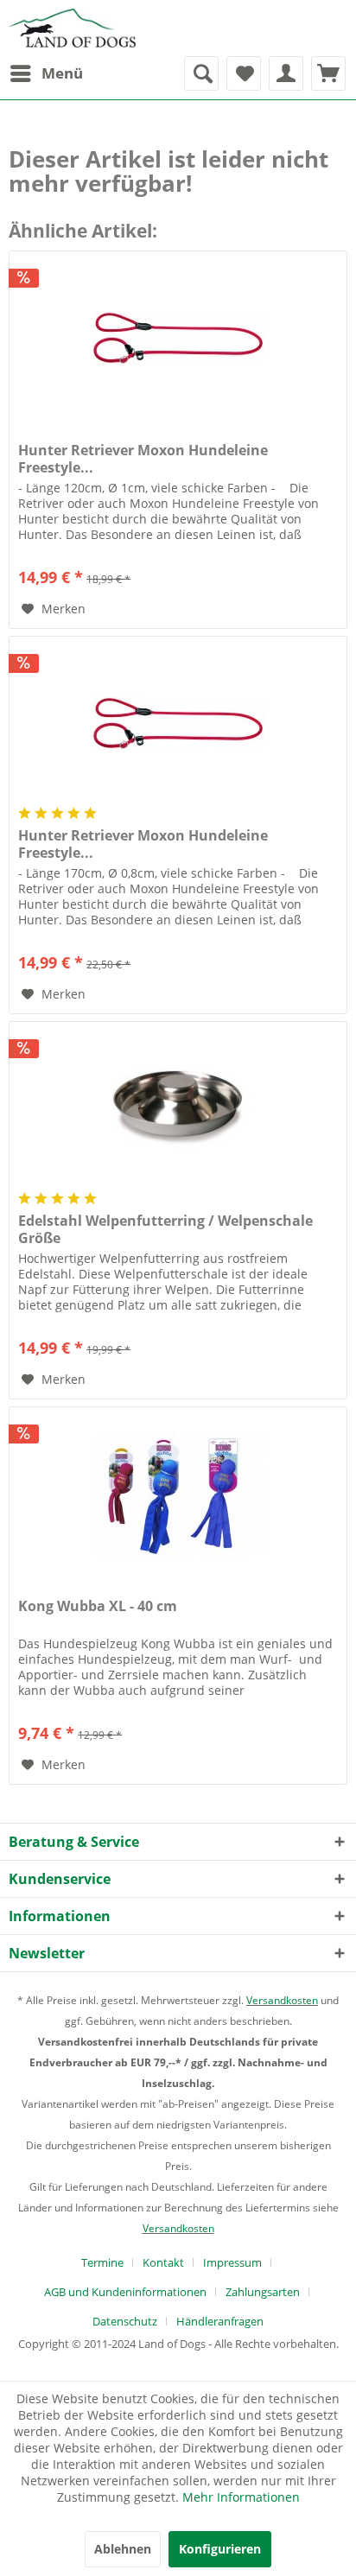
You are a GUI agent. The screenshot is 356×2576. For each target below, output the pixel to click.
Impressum (232, 2262)
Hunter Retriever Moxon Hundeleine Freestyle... (143, 459)
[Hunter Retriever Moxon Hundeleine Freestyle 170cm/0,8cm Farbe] (178, 723)
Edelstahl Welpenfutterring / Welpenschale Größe (165, 1229)
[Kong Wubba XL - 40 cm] (178, 1494)
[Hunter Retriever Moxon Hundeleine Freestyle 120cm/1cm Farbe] (178, 338)
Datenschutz (125, 2321)
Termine (102, 2262)
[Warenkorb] (328, 73)
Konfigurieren (220, 2549)
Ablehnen (123, 2549)
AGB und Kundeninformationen (125, 2292)
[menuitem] (46, 73)
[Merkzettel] (244, 73)
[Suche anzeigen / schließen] (201, 73)
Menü (62, 73)
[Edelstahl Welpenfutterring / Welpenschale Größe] (178, 1108)
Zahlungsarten (263, 2292)
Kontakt (163, 2262)
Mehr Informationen (241, 2497)
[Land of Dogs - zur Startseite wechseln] (72, 28)
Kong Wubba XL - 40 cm (98, 1606)
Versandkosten (282, 2000)
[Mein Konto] (286, 73)
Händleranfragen (220, 2321)
